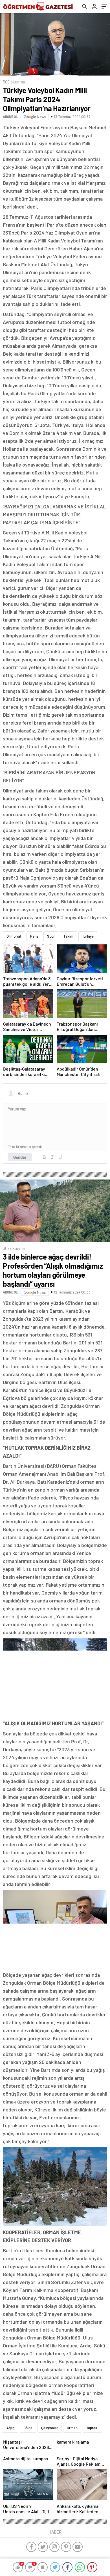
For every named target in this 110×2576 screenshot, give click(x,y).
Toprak (92, 2428)
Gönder (20, 1157)
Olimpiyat (14, 936)
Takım (68, 936)
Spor (51, 936)
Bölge (28, 2428)
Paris (34, 936)
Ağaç (11, 2428)
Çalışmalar (50, 2428)
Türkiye (88, 936)
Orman (72, 2428)
